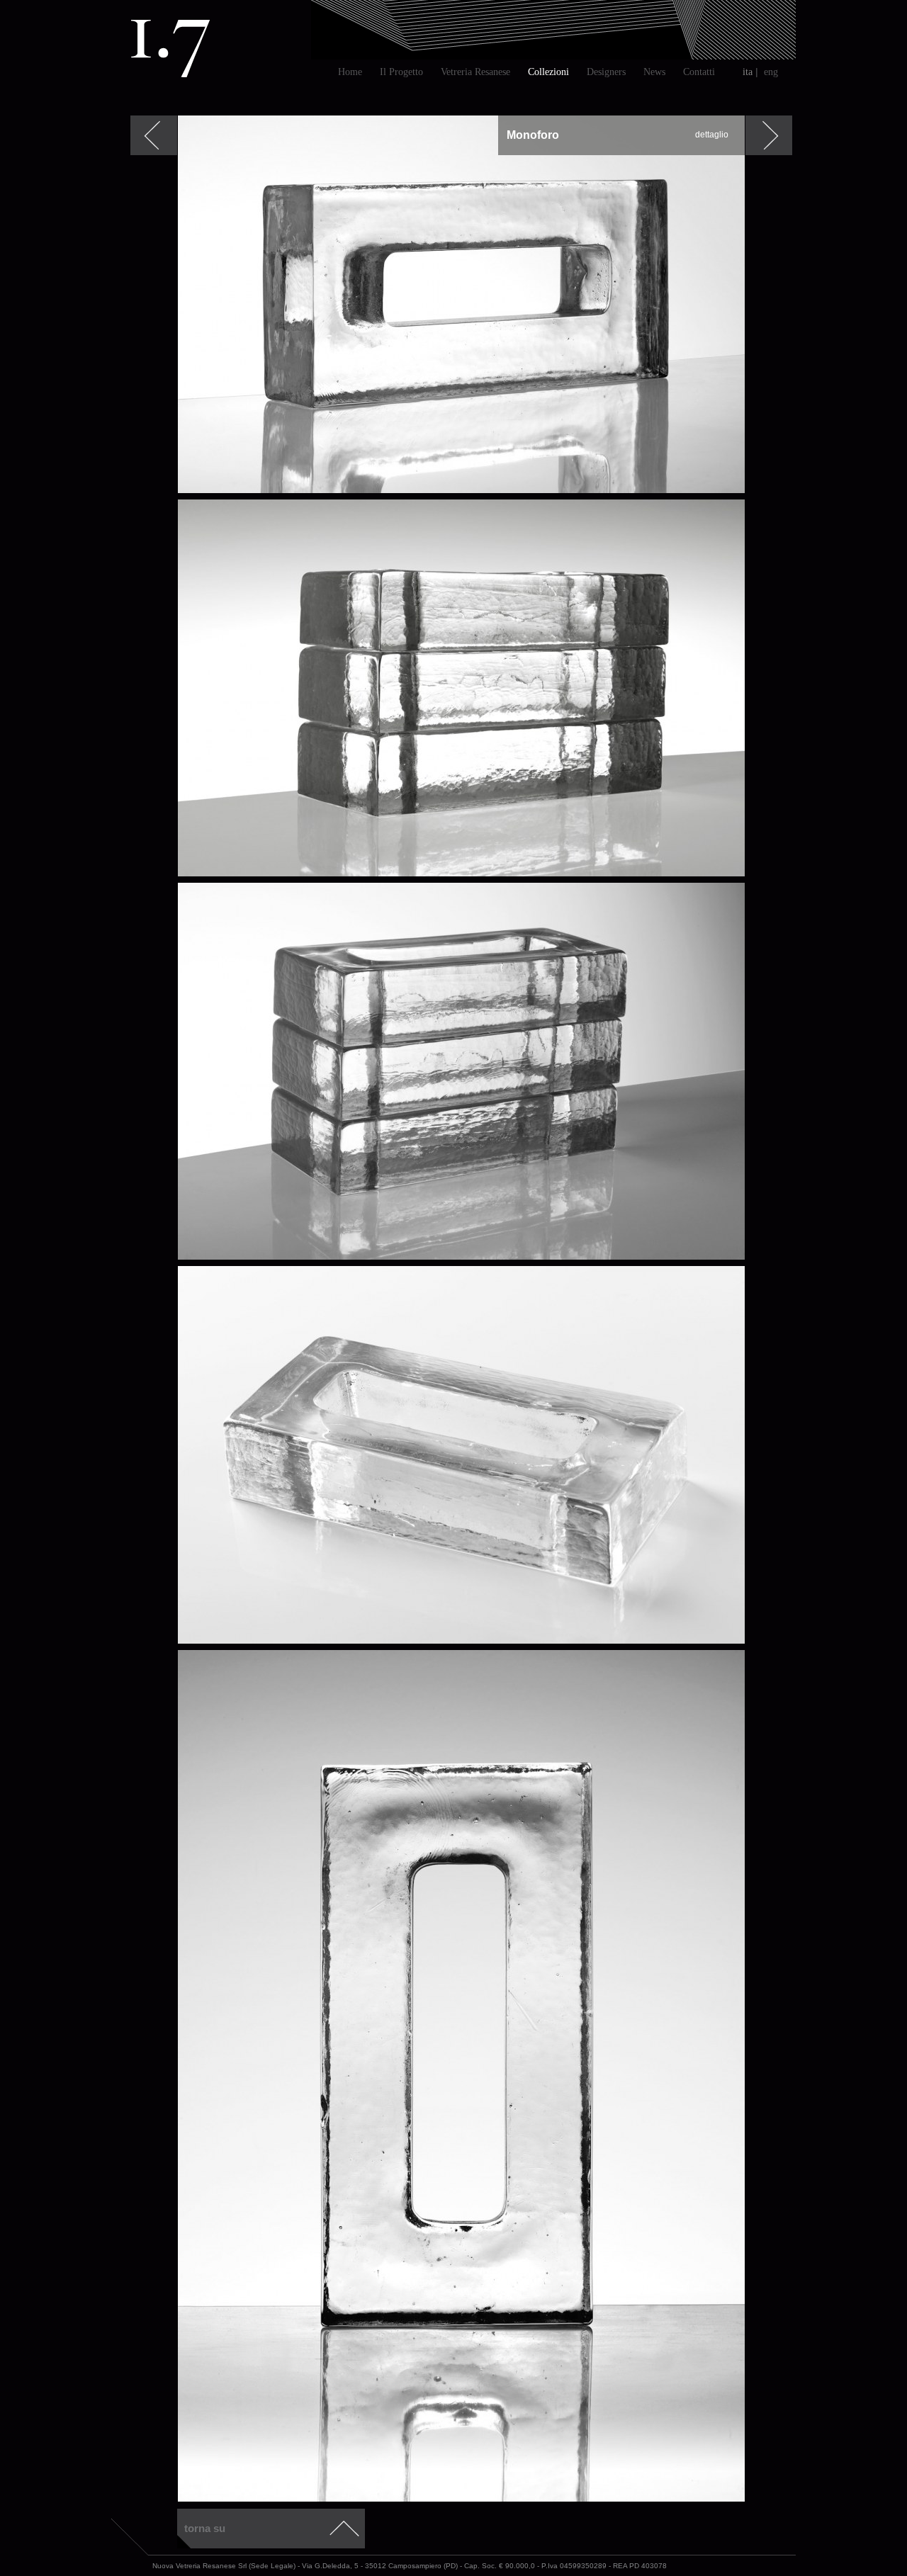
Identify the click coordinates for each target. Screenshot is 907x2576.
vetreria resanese (475, 72)
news (654, 72)
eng (771, 72)
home (350, 72)
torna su (205, 2528)
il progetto (401, 72)
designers (606, 72)
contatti (699, 72)
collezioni (548, 72)
